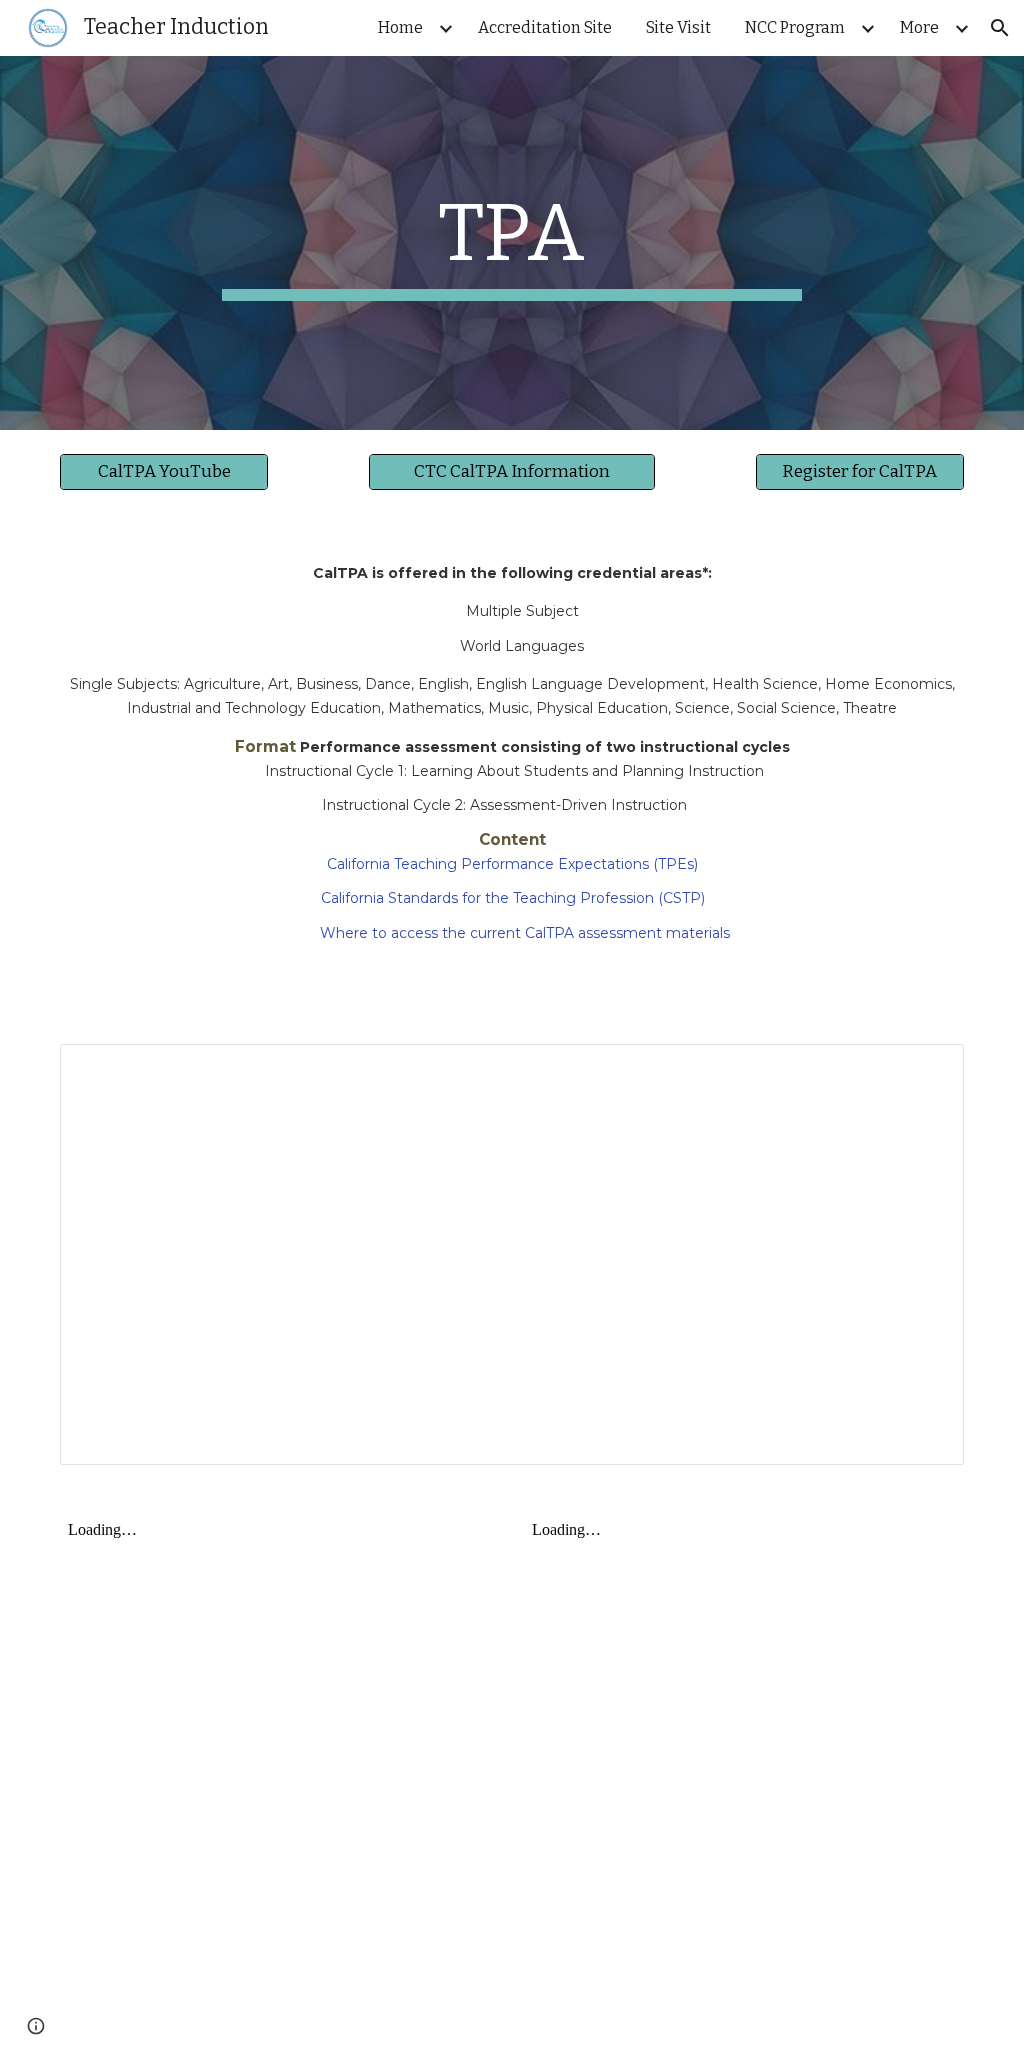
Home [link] (400, 27)
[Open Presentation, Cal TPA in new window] (926, 1070)
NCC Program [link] (795, 27)
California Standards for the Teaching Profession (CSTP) (515, 898)
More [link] (919, 27)
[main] (511, 243)
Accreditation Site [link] (545, 27)
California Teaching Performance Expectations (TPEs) (514, 864)
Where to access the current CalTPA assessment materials (525, 933)
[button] (1000, 28)
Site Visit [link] (678, 27)
